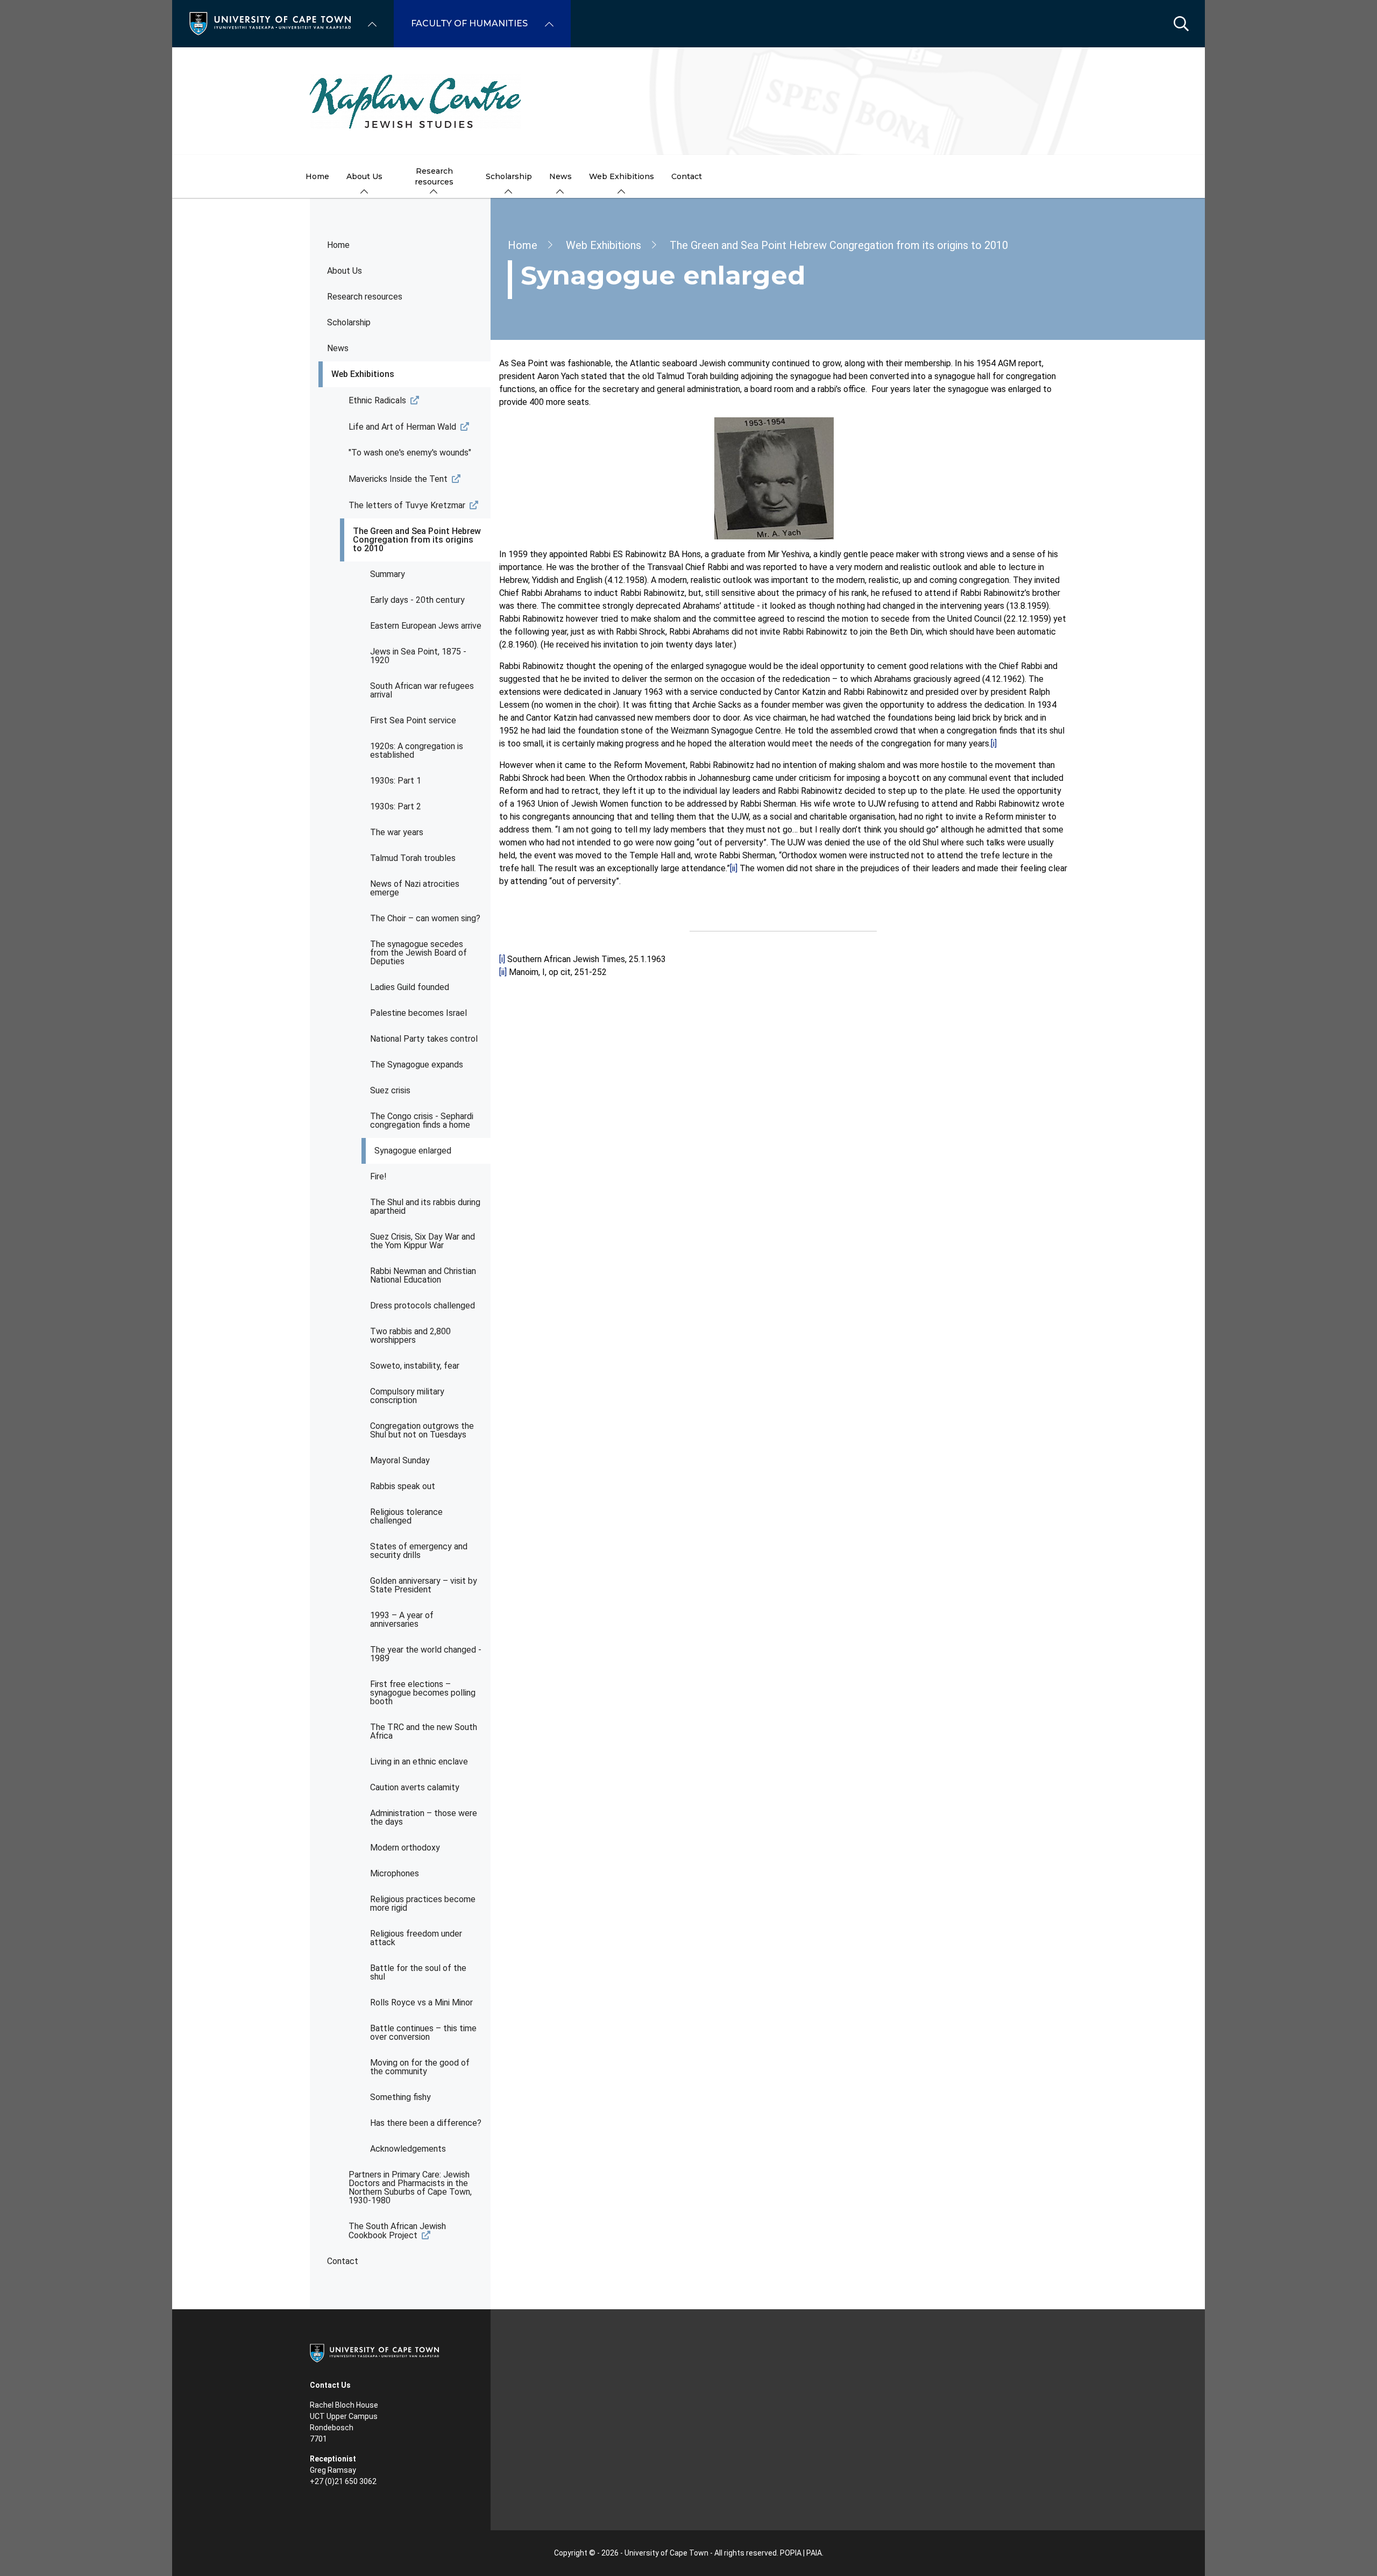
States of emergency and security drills (419, 1551)
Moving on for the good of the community (420, 2067)
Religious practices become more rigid (423, 1903)
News (338, 348)
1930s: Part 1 (396, 781)
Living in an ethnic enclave (419, 1762)
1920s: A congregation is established (417, 750)
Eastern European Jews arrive (426, 626)
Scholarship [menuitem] (509, 176)
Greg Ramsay (333, 2470)
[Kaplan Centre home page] (688, 101)
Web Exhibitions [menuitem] (622, 176)
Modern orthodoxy (405, 1848)
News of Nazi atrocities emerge (415, 888)
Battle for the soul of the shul (418, 1972)
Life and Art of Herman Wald (402, 427)
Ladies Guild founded (410, 987)
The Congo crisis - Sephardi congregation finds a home (422, 1120)
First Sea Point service (413, 720)
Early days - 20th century (417, 600)
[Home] (270, 23)
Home (338, 245)
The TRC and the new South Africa (424, 1731)
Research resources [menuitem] (434, 176)
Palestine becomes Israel (418, 1013)
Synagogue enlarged (413, 1151)
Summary (388, 574)
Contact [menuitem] (687, 176)
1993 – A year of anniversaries (402, 1620)
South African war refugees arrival (422, 690)
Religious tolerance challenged (406, 1516)
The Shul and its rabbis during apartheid (425, 1207)
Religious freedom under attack (416, 1938)
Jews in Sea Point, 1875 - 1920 (418, 656)
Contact (343, 2261)
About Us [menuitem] (364, 176)
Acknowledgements (408, 2149)
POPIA (791, 2553)
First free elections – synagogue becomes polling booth (423, 1693)
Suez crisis (390, 1090)
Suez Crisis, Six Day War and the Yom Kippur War (423, 1241)
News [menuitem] (560, 176)
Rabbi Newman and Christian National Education (423, 1275)
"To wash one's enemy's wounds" (410, 453)
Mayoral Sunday (400, 1460)
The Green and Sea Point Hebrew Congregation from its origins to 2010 (417, 540)
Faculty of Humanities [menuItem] (469, 23)
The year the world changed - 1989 (426, 1654)
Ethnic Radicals (377, 400)
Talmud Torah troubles (413, 858)
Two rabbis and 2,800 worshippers (410, 1336)
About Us (345, 271)
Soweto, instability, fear (415, 1366)
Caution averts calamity (415, 1787)
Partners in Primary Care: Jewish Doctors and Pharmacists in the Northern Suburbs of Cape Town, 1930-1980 (410, 2187)
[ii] (734, 868)
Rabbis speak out (403, 1486)
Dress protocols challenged (423, 1305)
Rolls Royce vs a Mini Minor (421, 2002)
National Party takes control (424, 1039)
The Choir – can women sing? (425, 918)
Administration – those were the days (424, 1817)
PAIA (814, 2553)
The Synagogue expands (417, 1065)
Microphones (395, 1873)
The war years (397, 832)
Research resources (365, 297)
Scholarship (349, 322)
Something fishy (400, 2097)
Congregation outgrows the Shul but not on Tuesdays (422, 1430)
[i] (994, 743)
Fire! (378, 1176)
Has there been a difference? (426, 2123)
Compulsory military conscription (407, 1396)
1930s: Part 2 (396, 806)
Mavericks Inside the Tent (398, 479)
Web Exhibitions (363, 374)
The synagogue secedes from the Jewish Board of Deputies (418, 953)
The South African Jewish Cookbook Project (397, 2231)
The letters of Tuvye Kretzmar (407, 505)
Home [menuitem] (317, 176)
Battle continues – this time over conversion (423, 2033)
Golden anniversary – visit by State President (424, 1585)
